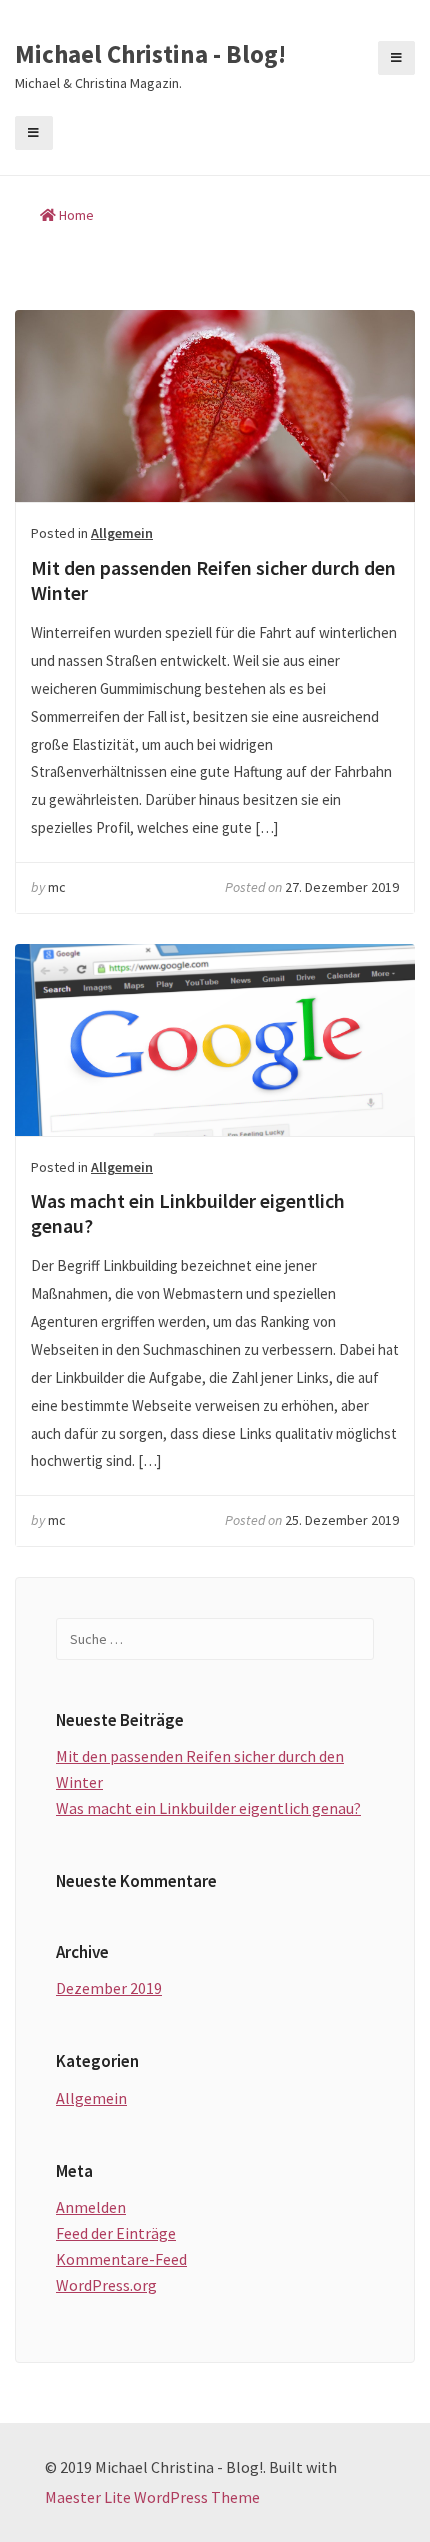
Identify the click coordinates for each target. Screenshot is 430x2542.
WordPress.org (106, 2285)
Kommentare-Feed (121, 2259)
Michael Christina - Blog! (150, 55)
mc (57, 887)
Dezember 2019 (109, 1988)
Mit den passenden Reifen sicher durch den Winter (215, 406)
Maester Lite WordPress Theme (152, 2497)
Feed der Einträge (116, 2233)
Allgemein (122, 533)
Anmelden (91, 2207)
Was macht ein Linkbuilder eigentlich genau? (215, 1040)
